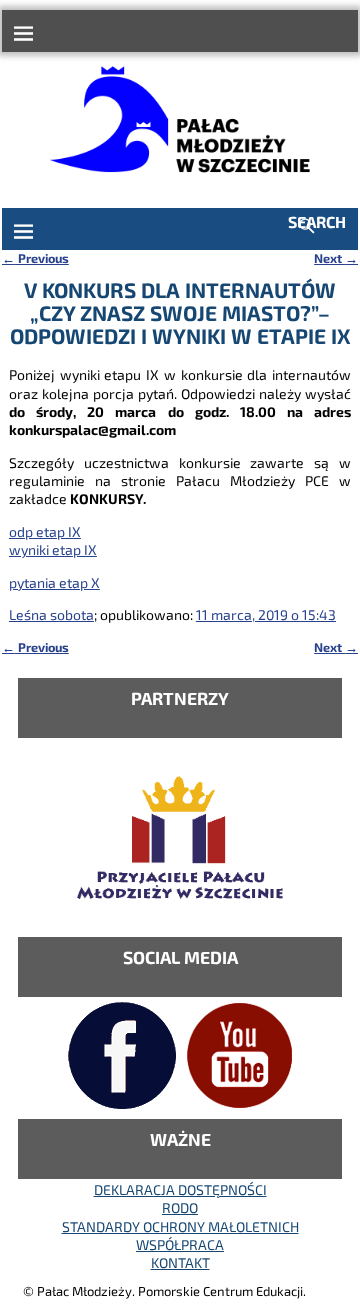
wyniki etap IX (53, 549)
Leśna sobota (51, 614)
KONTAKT (180, 1262)
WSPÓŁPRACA (180, 1244)
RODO (180, 1207)
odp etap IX (45, 531)
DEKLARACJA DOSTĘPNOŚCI (180, 1189)
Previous (35, 258)
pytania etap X (54, 582)
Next (336, 258)
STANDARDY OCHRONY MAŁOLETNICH (180, 1226)
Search (317, 221)
